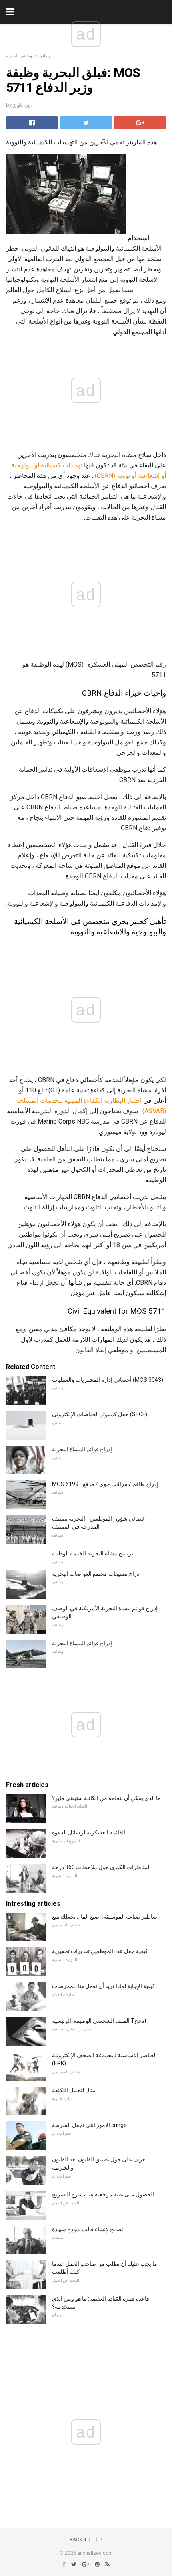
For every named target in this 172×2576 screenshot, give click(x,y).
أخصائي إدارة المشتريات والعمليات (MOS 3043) (108, 1380)
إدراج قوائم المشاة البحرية (82, 1449)
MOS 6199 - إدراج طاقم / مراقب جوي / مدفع (105, 1484)
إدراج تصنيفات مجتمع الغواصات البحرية (96, 1574)
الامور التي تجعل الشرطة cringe (89, 2125)
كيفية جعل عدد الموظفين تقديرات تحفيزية (100, 1951)
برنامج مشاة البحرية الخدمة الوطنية (93, 1553)
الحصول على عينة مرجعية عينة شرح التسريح (103, 2194)
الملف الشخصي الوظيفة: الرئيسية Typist (99, 2021)
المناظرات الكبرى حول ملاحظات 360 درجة (101, 1867)
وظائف (45, 56)
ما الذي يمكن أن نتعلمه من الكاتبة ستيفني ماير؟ (106, 1798)
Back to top (86, 2540)
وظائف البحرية (19, 56)
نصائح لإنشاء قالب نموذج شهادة (88, 2229)
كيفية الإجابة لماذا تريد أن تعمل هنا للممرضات (104, 1986)
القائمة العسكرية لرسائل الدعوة (89, 1832)
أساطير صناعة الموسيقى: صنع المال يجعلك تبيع (105, 1917)
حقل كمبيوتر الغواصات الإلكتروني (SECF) (100, 1414)
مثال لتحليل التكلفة (74, 2090)
